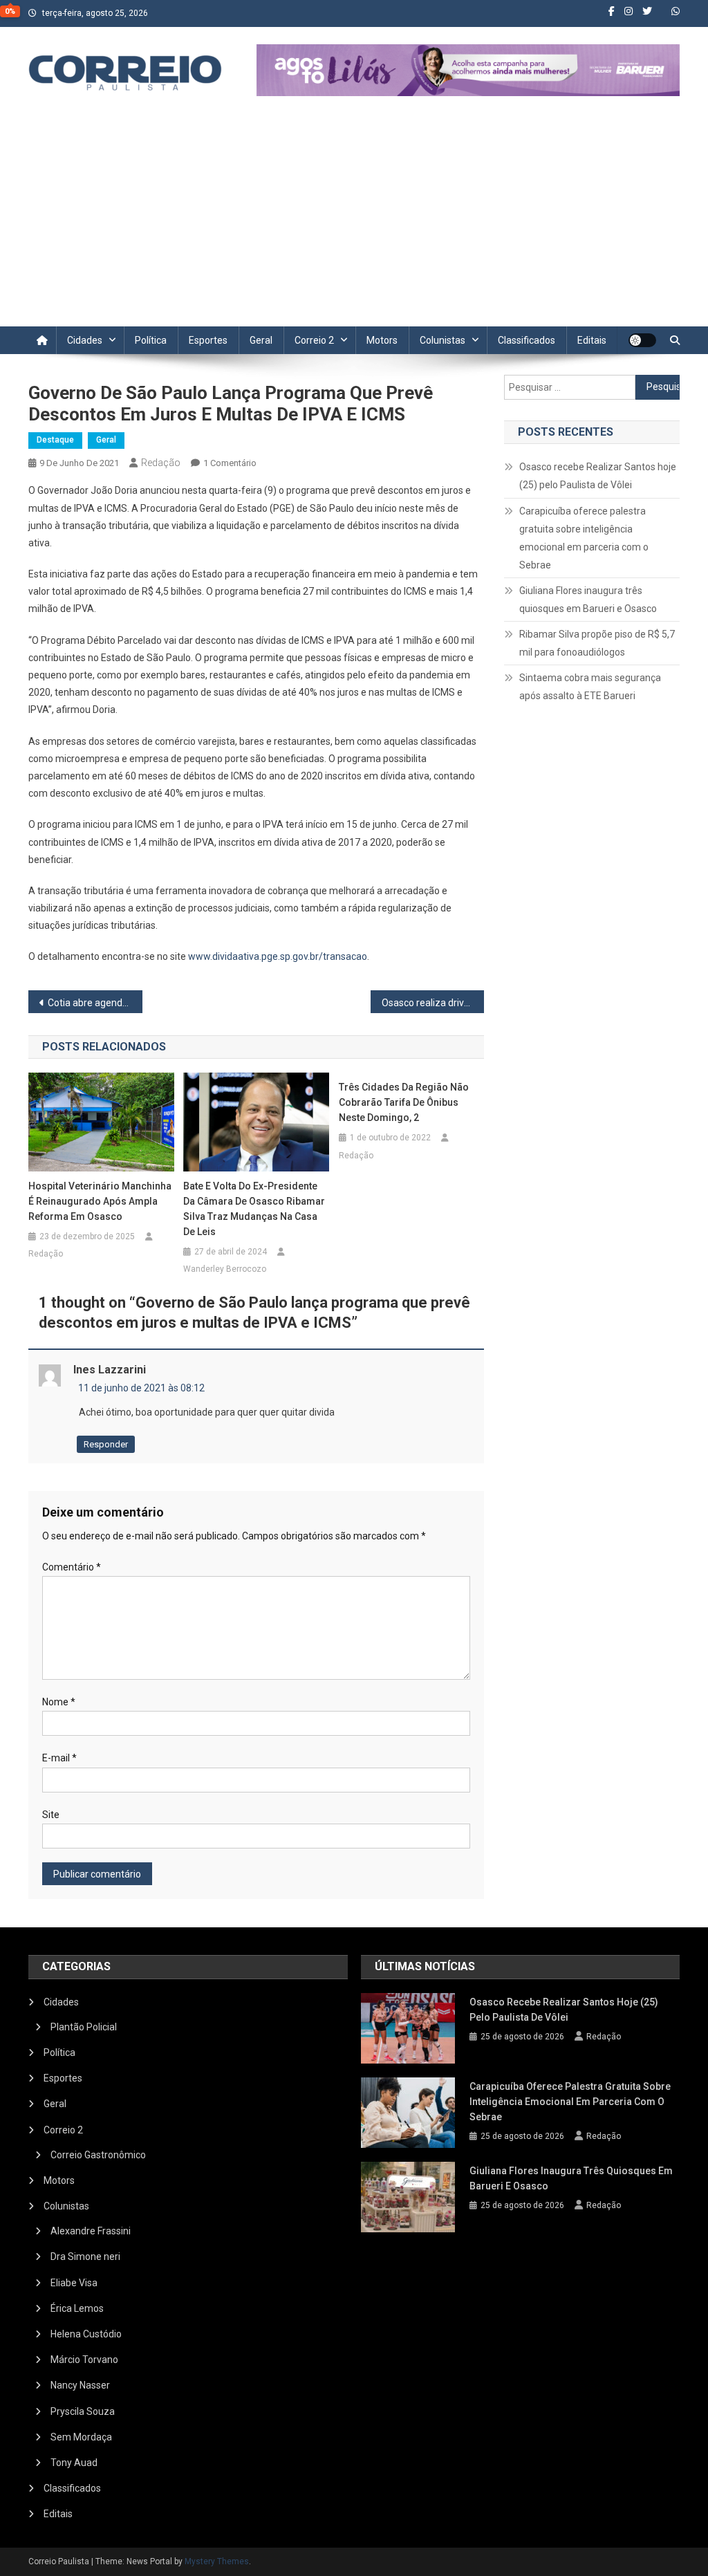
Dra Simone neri (85, 2257)
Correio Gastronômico (98, 2155)
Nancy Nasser (80, 2385)
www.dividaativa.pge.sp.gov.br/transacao (278, 956)
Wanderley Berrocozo (225, 1269)
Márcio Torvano (84, 2360)
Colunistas (442, 340)
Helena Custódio (86, 2334)
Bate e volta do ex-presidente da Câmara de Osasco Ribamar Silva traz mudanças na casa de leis (254, 1209)
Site (51, 1815)
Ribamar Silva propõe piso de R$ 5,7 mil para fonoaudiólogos (597, 643)
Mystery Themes (217, 2561)
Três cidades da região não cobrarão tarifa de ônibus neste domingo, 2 (404, 1102)
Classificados (527, 340)
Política (151, 340)
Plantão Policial (84, 2027)
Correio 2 (314, 340)
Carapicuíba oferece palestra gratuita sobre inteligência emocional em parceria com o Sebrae (584, 538)
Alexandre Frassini (91, 2231)
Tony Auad (74, 2463)
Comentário (72, 1567)
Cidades (85, 340)
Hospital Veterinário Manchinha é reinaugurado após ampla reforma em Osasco (100, 1201)
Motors (382, 340)
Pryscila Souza (83, 2411)
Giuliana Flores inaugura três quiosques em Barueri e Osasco (588, 600)
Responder (106, 1444)
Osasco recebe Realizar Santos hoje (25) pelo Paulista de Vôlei (598, 476)
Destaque (55, 440)
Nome (59, 1702)
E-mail (59, 1758)
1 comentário (230, 463)
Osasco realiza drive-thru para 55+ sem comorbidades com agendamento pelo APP (433, 1003)
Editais (592, 340)
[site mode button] (642, 340)
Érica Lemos (77, 2308)
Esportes (208, 340)
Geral (261, 340)
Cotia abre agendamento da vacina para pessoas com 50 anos (95, 1003)
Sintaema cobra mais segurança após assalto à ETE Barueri (590, 687)
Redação (161, 463)
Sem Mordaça (81, 2437)
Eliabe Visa (74, 2283)
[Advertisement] (354, 223)
